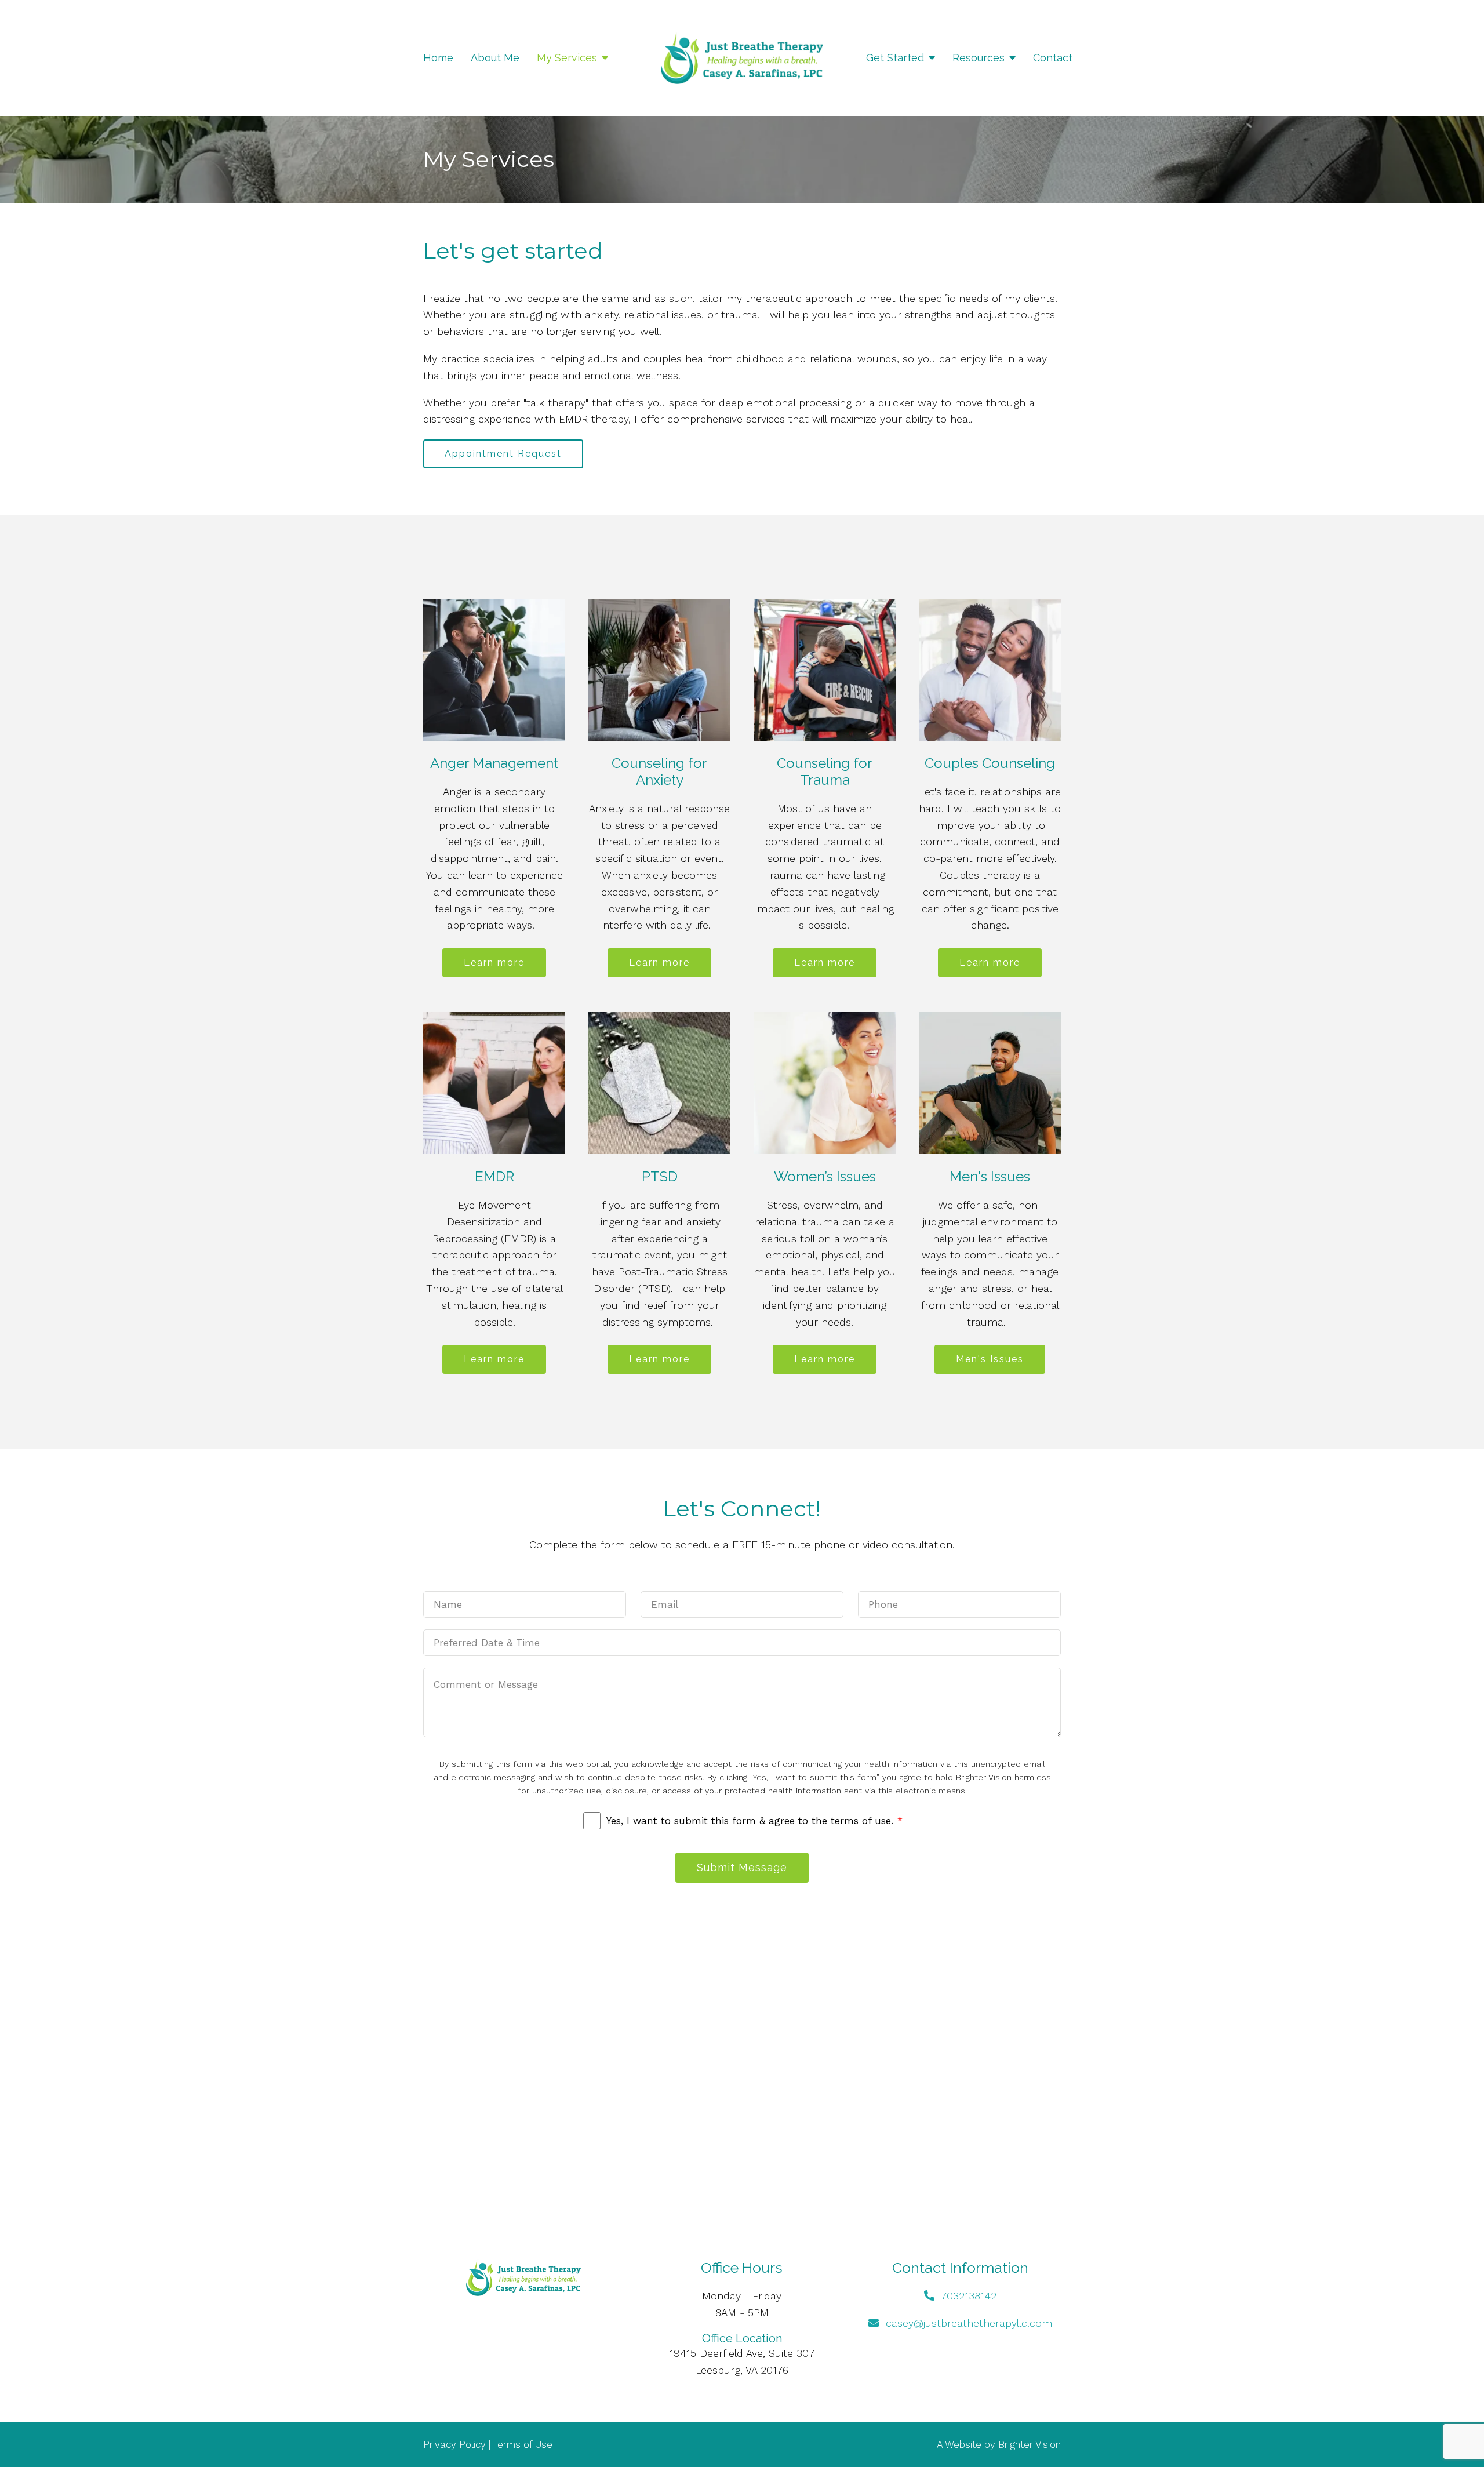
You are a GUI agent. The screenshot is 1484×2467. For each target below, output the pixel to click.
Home (438, 58)
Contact (1053, 58)
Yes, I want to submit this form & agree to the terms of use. (754, 1821)
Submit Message (742, 1867)
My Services (567, 58)
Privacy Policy (454, 2444)
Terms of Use (523, 2444)
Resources (979, 58)
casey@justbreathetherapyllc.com (969, 2323)
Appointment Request (503, 454)
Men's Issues (990, 1359)
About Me (495, 58)
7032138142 (969, 2296)
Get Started (895, 58)
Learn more (494, 963)
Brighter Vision (1030, 2444)
